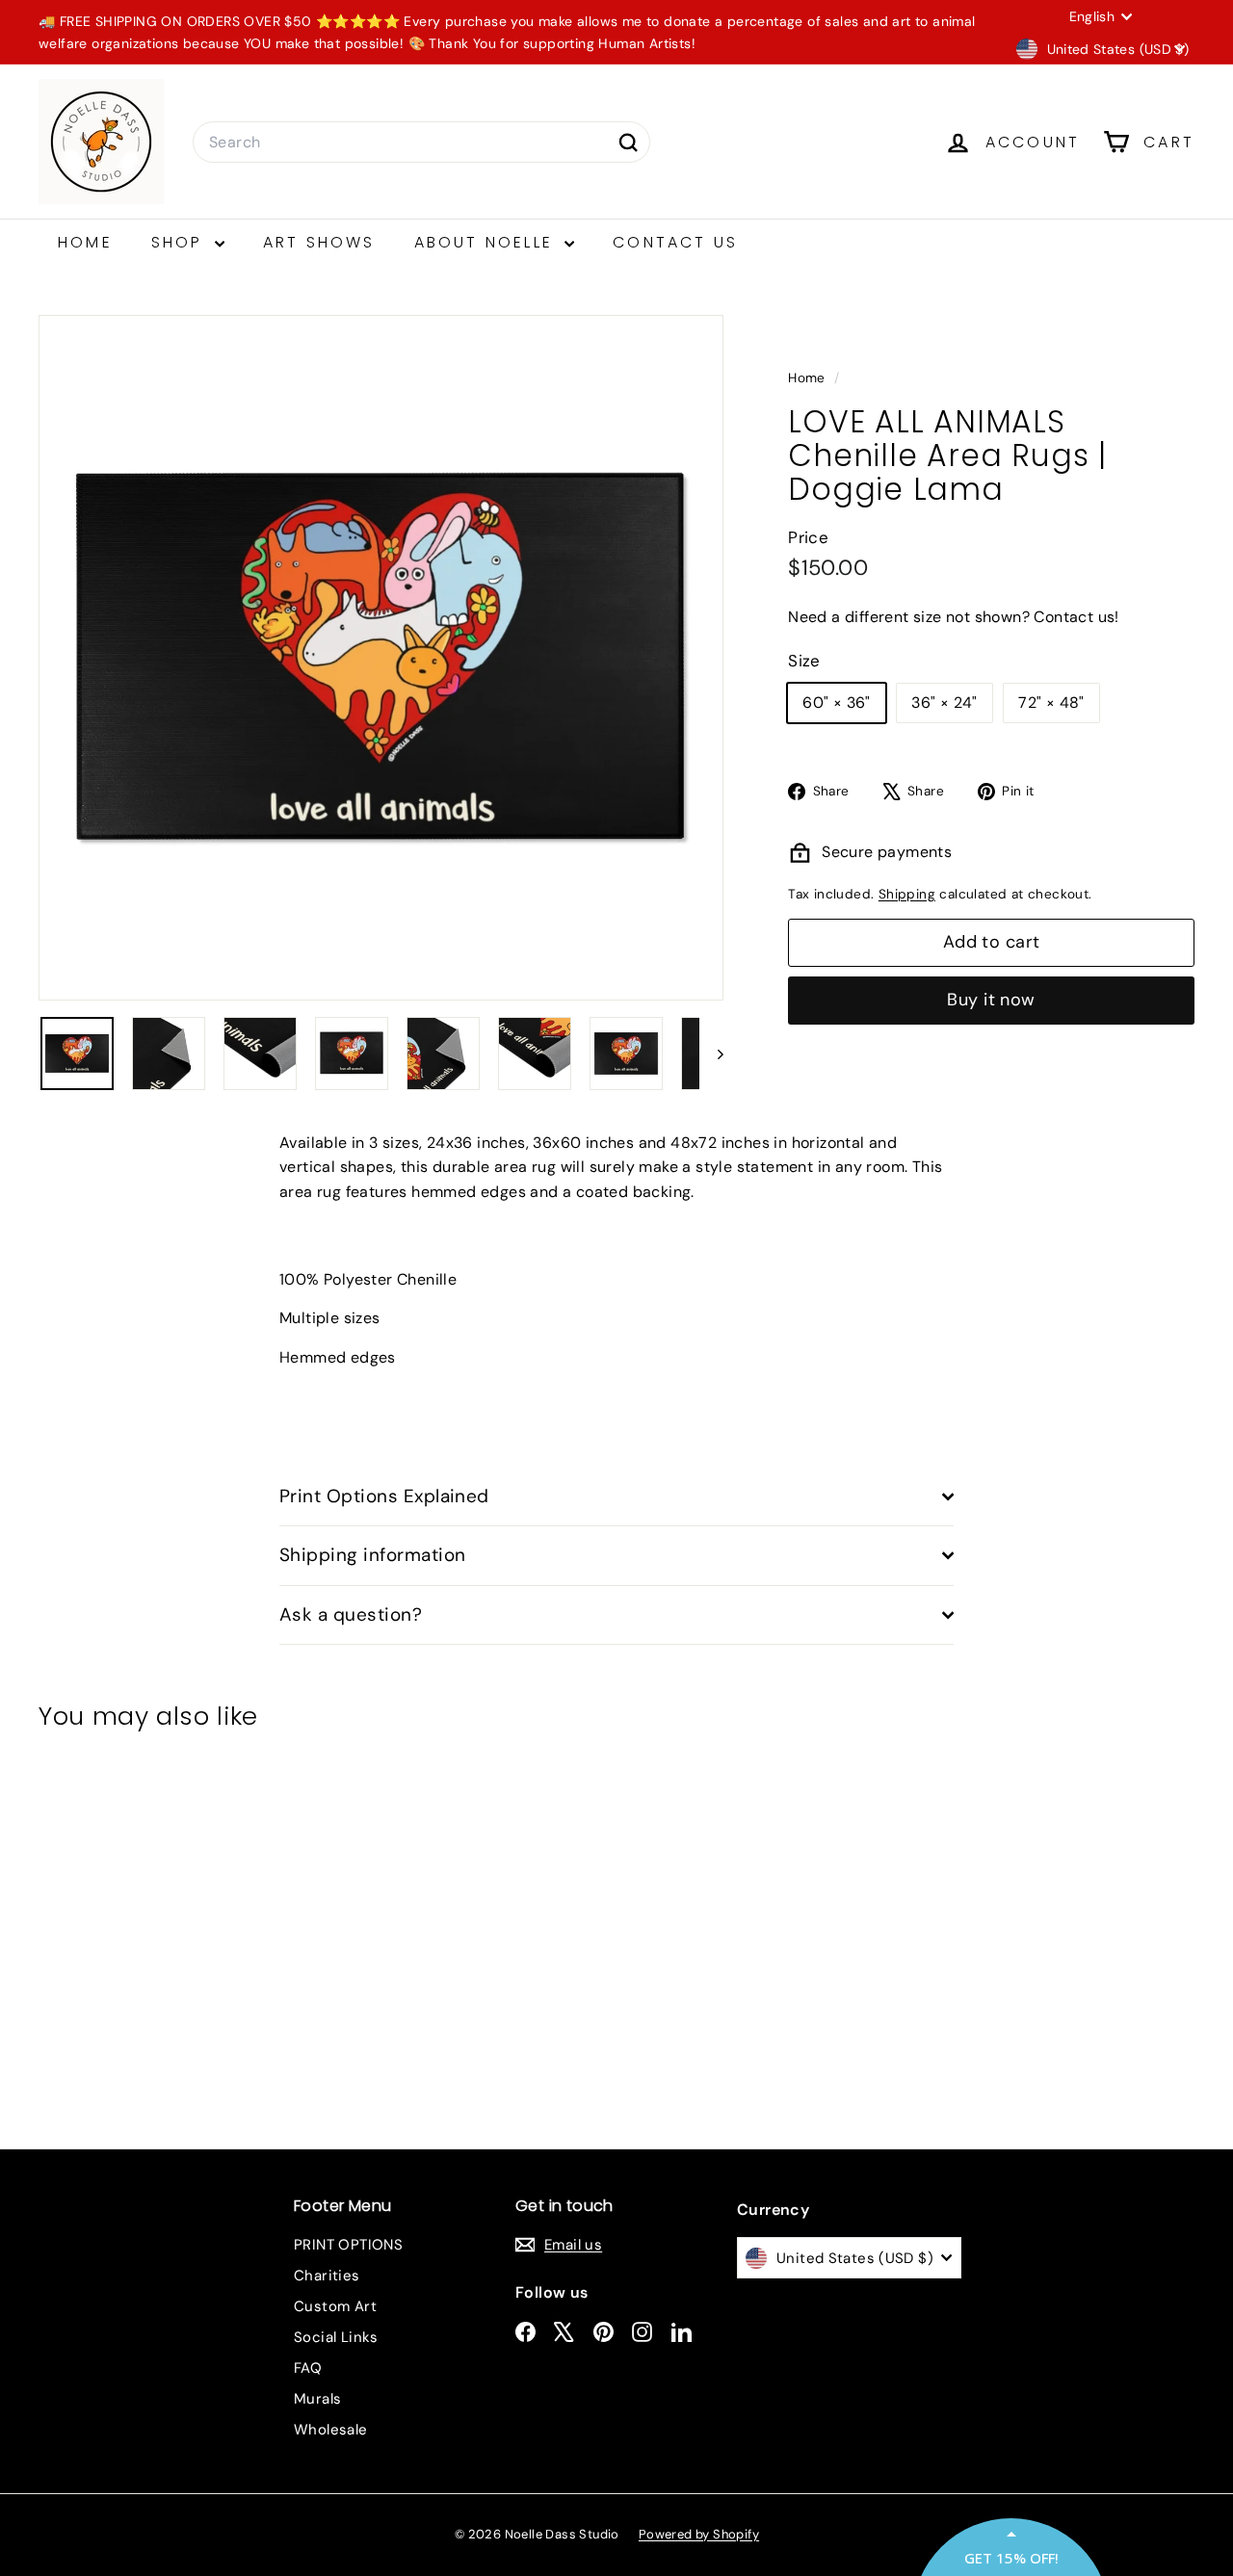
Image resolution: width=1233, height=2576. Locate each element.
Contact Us (675, 242)
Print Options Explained (384, 1496)
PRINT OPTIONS (348, 2245)
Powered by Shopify (699, 2534)
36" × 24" (944, 703)
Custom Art (335, 2306)
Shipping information (373, 1555)
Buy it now (991, 1001)
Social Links (336, 2337)
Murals (317, 2399)
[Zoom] (381, 657)
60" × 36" (837, 703)
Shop (181, 242)
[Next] (711, 1054)
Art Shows (319, 242)
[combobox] (421, 143)
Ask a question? (351, 1614)
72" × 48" (1051, 703)
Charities (327, 2276)
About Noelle (487, 242)
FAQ (308, 2368)
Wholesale (331, 2430)
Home (85, 242)
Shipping (907, 894)
